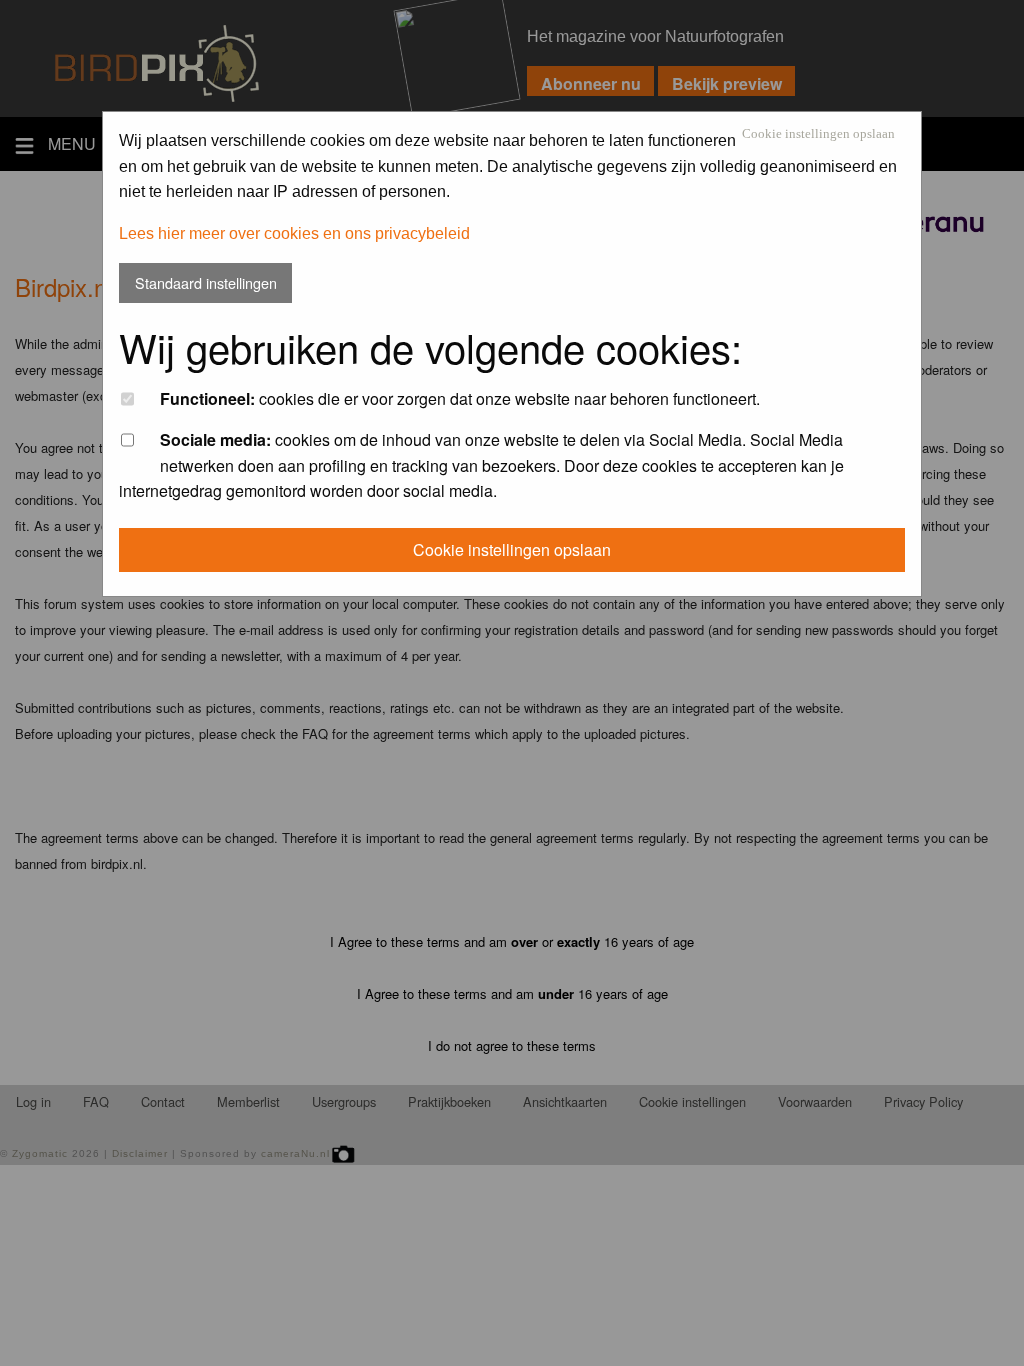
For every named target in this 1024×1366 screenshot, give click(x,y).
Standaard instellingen (206, 282)
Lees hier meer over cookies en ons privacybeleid (294, 233)
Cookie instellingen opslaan (818, 134)
